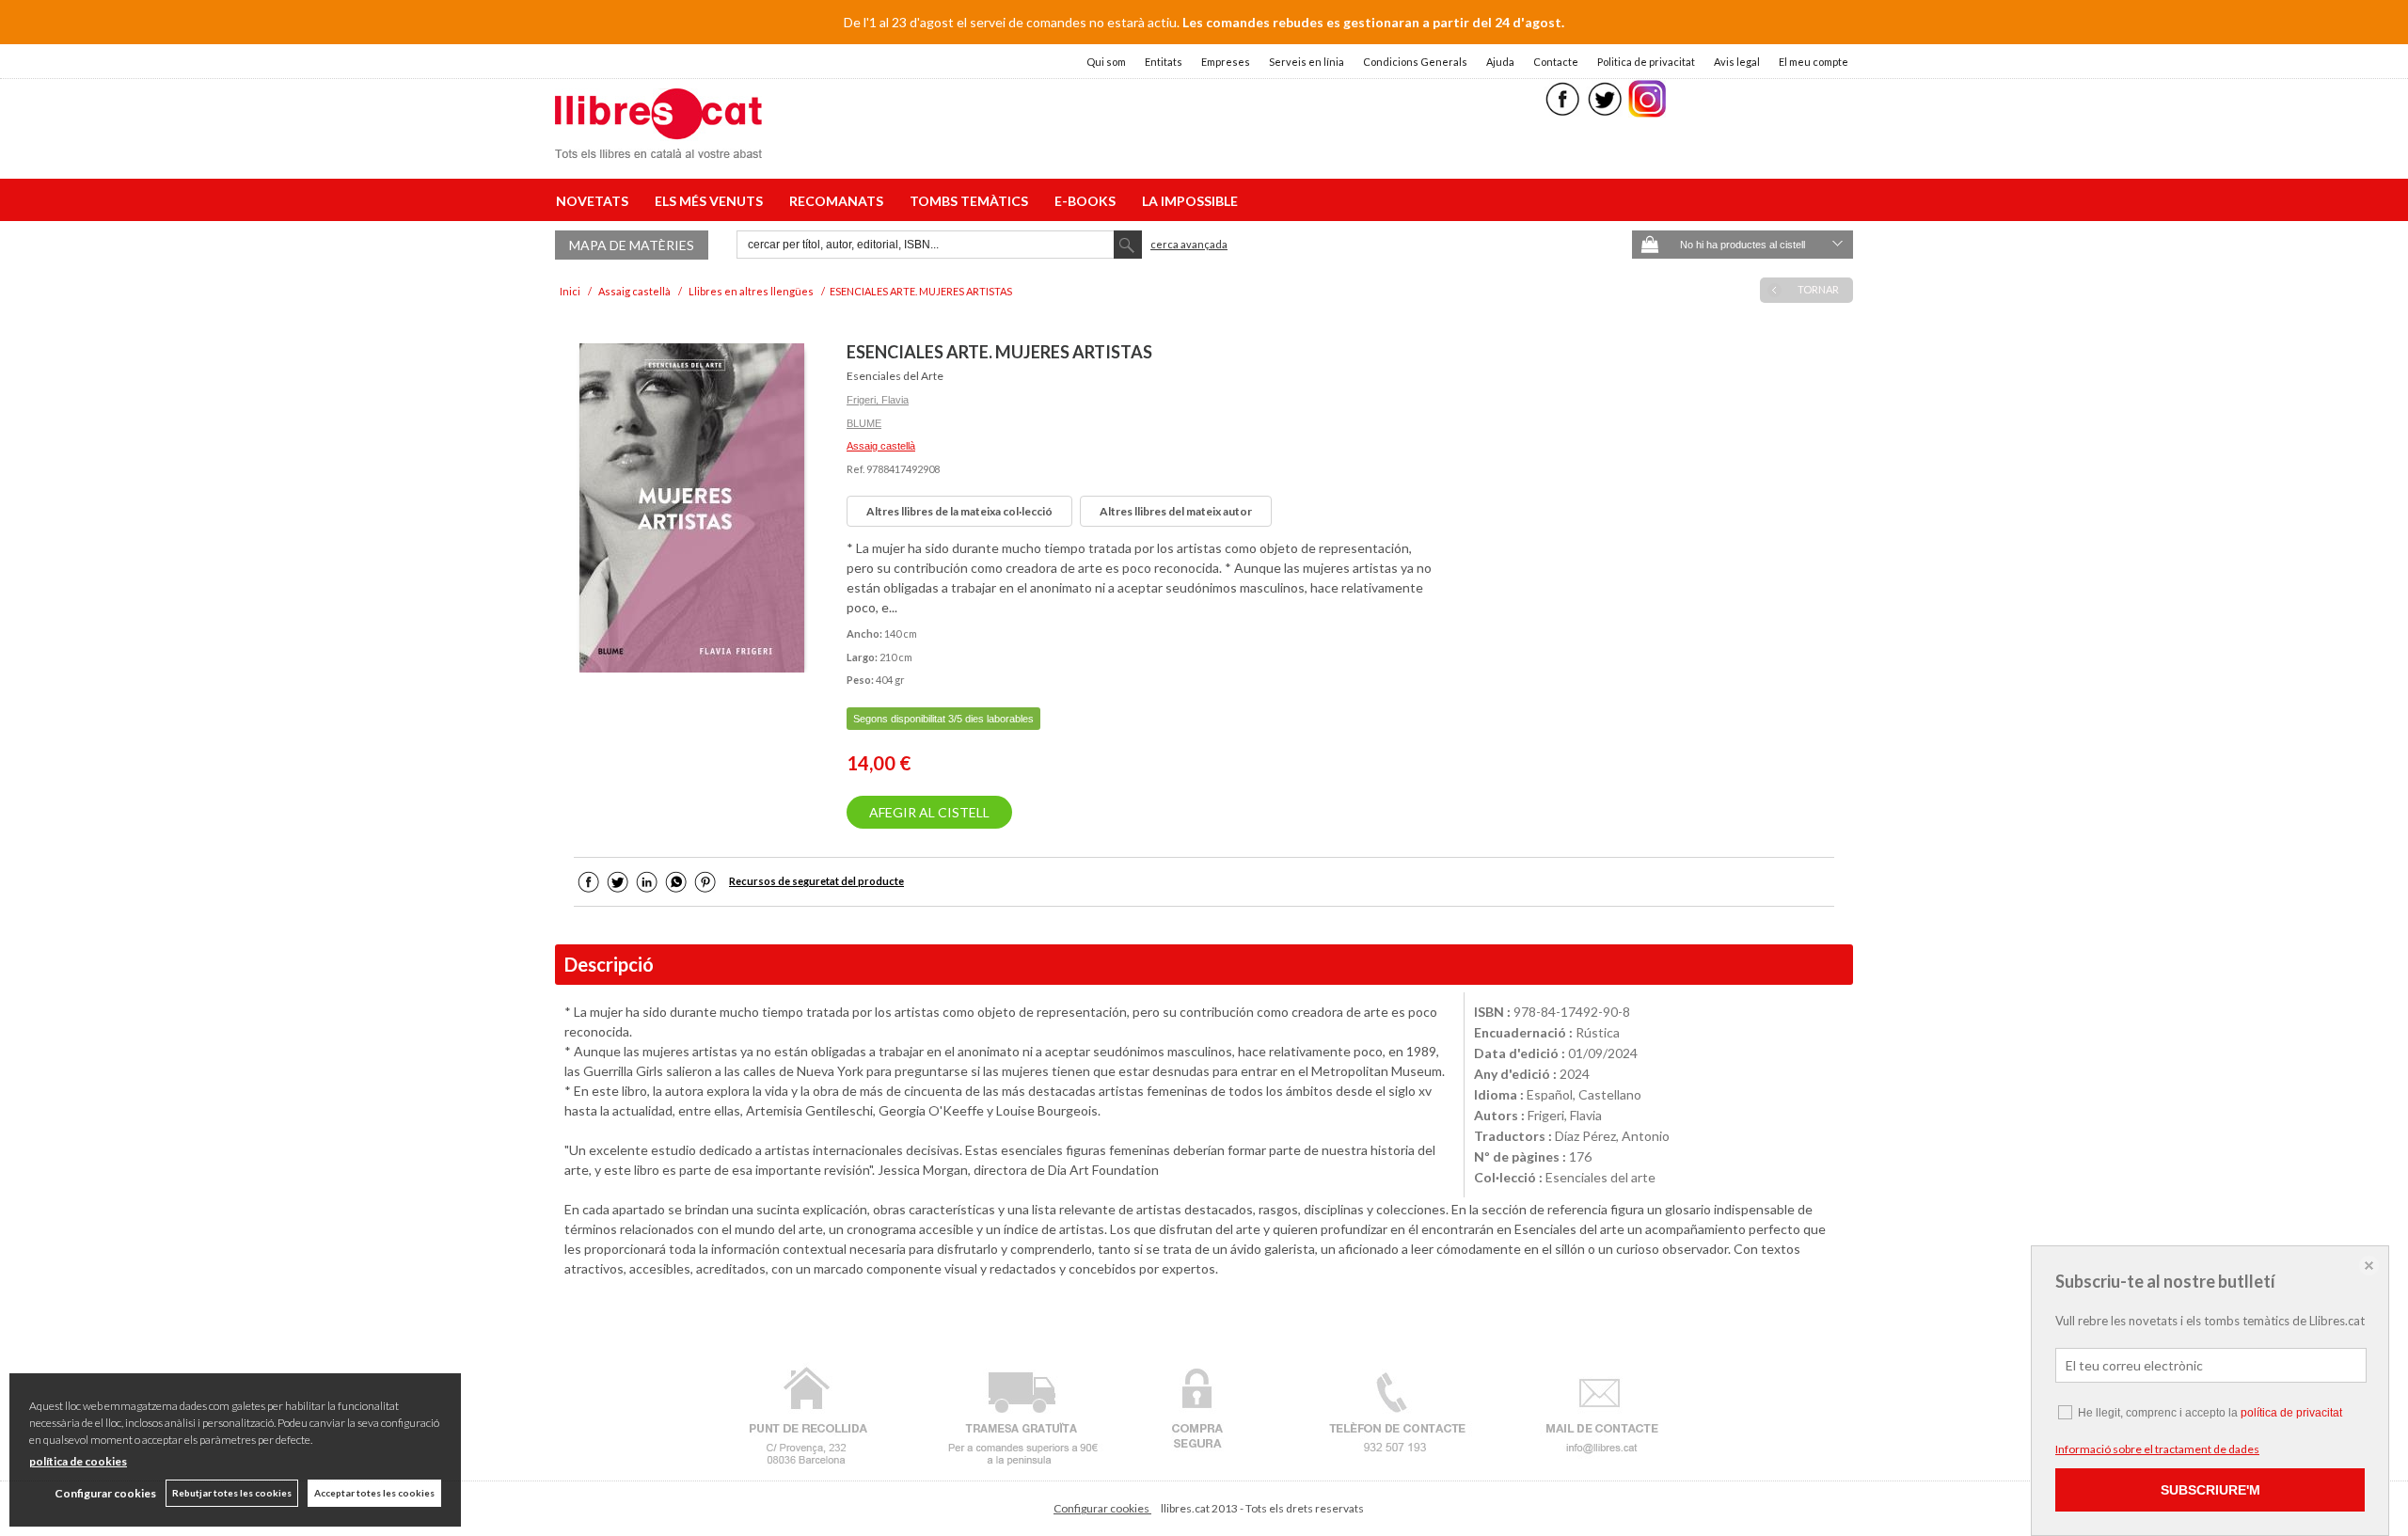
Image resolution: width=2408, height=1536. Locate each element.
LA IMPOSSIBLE (1190, 201)
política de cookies (78, 1461)
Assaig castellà (881, 446)
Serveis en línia (1307, 62)
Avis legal (1737, 62)
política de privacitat (2291, 1413)
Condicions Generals (1415, 62)
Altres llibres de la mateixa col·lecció (959, 511)
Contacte (1556, 62)
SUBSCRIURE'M (2210, 1490)
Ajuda (1500, 62)
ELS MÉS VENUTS (712, 201)
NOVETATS (595, 201)
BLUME (864, 423)
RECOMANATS (839, 201)
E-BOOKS (1088, 201)
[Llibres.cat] (658, 146)
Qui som (1106, 62)
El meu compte (1814, 62)
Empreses (1226, 62)
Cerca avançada (1189, 244)
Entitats (1164, 62)
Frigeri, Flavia (878, 400)
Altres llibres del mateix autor (1176, 511)
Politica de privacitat (1646, 62)
